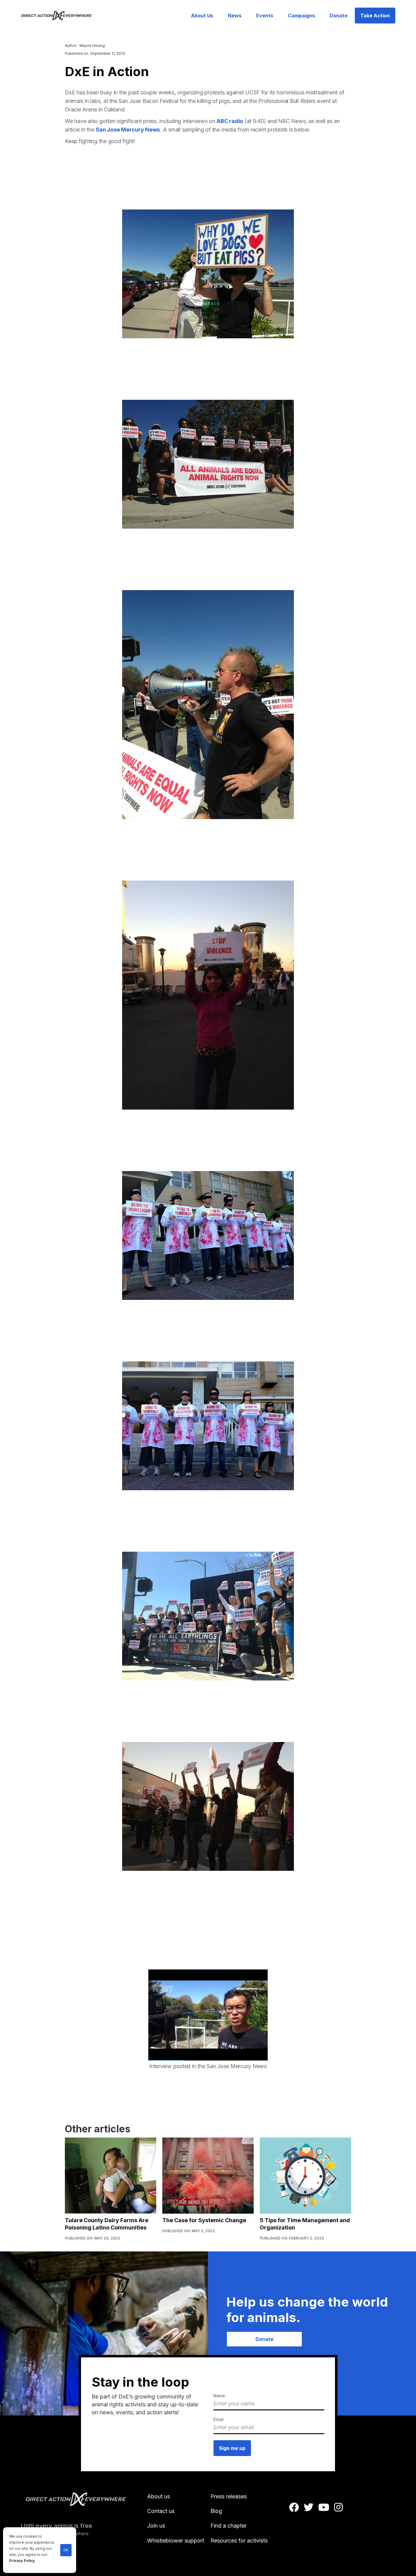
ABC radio (230, 121)
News (235, 16)
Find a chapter (229, 2526)
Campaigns (301, 16)
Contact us (161, 2511)
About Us (202, 16)
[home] (60, 16)
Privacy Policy (22, 2561)
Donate (338, 16)
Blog (216, 2511)
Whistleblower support (176, 2541)
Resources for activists (239, 2541)
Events (265, 16)
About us (159, 2496)
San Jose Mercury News (128, 130)
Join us (156, 2526)
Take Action (375, 16)
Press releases (229, 2496)
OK (66, 2550)
